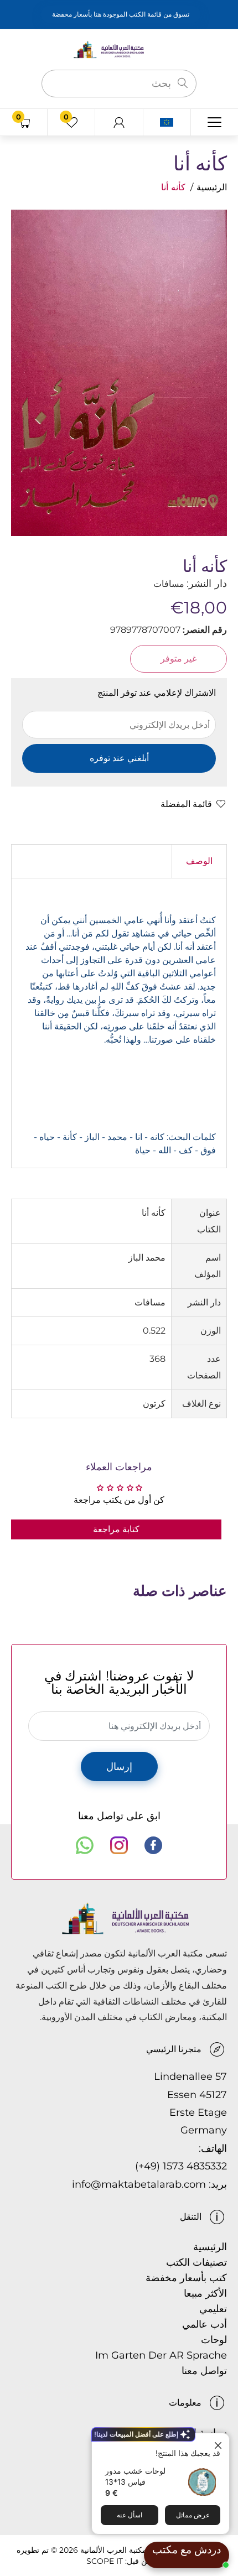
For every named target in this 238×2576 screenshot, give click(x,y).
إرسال (119, 1767)
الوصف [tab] (199, 861)
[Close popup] (219, 2443)
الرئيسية (212, 187)
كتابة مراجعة (116, 1529)
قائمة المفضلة (186, 804)
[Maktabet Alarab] (119, 49)
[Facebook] (153, 1845)
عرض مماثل (193, 2515)
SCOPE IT (105, 2561)
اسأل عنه (130, 2515)
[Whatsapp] (85, 1845)
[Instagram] (119, 1845)
